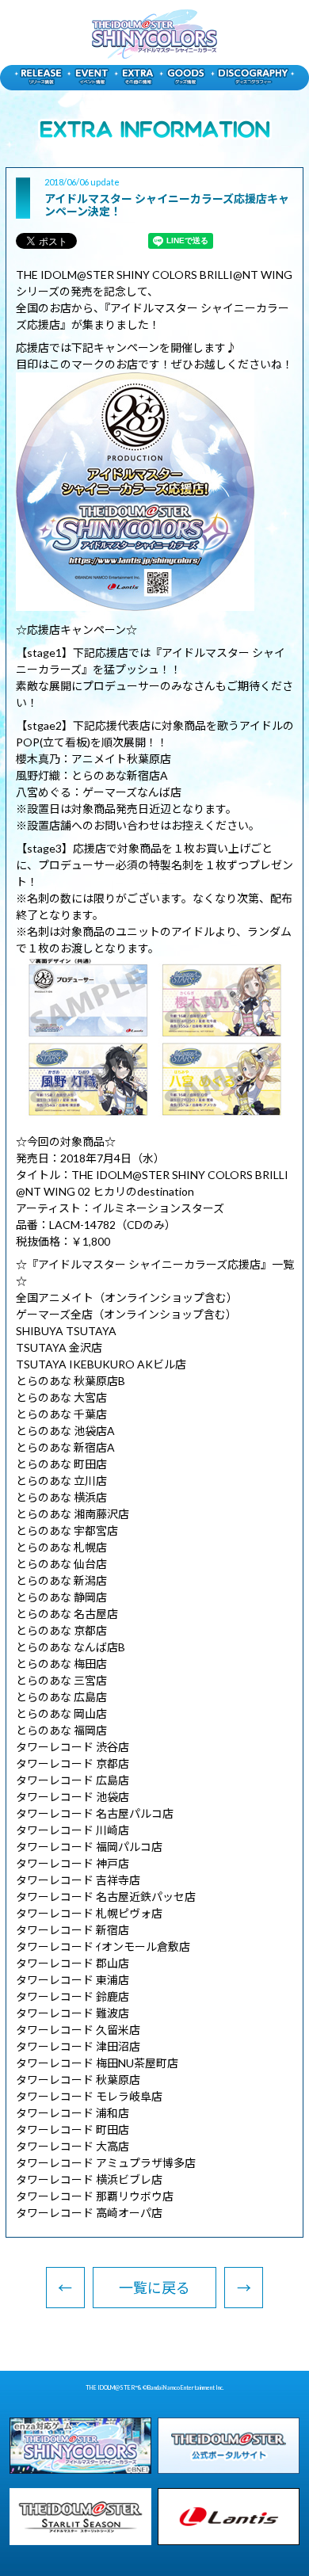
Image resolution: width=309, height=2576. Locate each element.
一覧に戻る (154, 2288)
